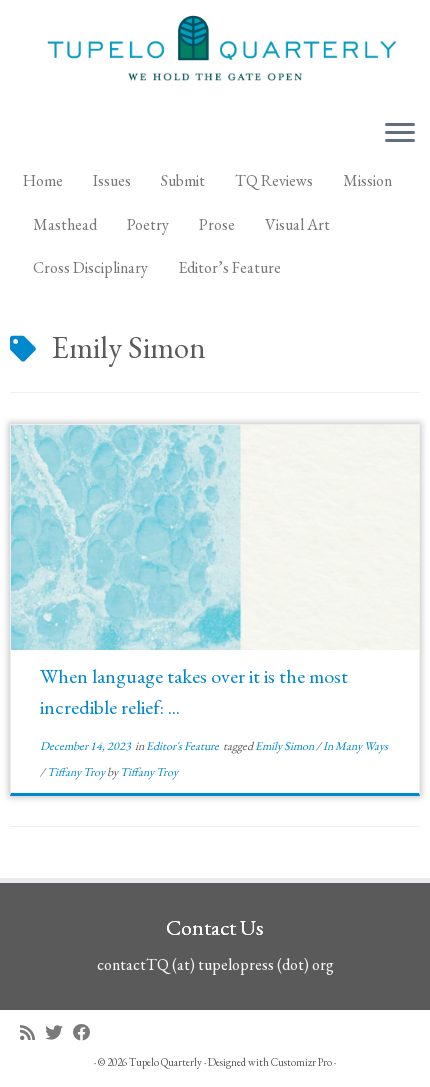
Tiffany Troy (77, 772)
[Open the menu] (400, 134)
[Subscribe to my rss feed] (32, 1032)
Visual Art (297, 224)
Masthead (65, 224)
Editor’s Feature (229, 267)
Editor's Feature (183, 746)
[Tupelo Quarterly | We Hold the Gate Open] (215, 51)
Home (43, 180)
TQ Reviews (274, 180)
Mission (367, 180)
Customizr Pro (301, 1062)
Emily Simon (285, 746)
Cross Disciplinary (90, 267)
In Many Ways (355, 746)
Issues (112, 180)
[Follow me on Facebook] (87, 1032)
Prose (217, 224)
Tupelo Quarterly (165, 1062)
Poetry (148, 224)
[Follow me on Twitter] (59, 1032)
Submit (183, 180)
